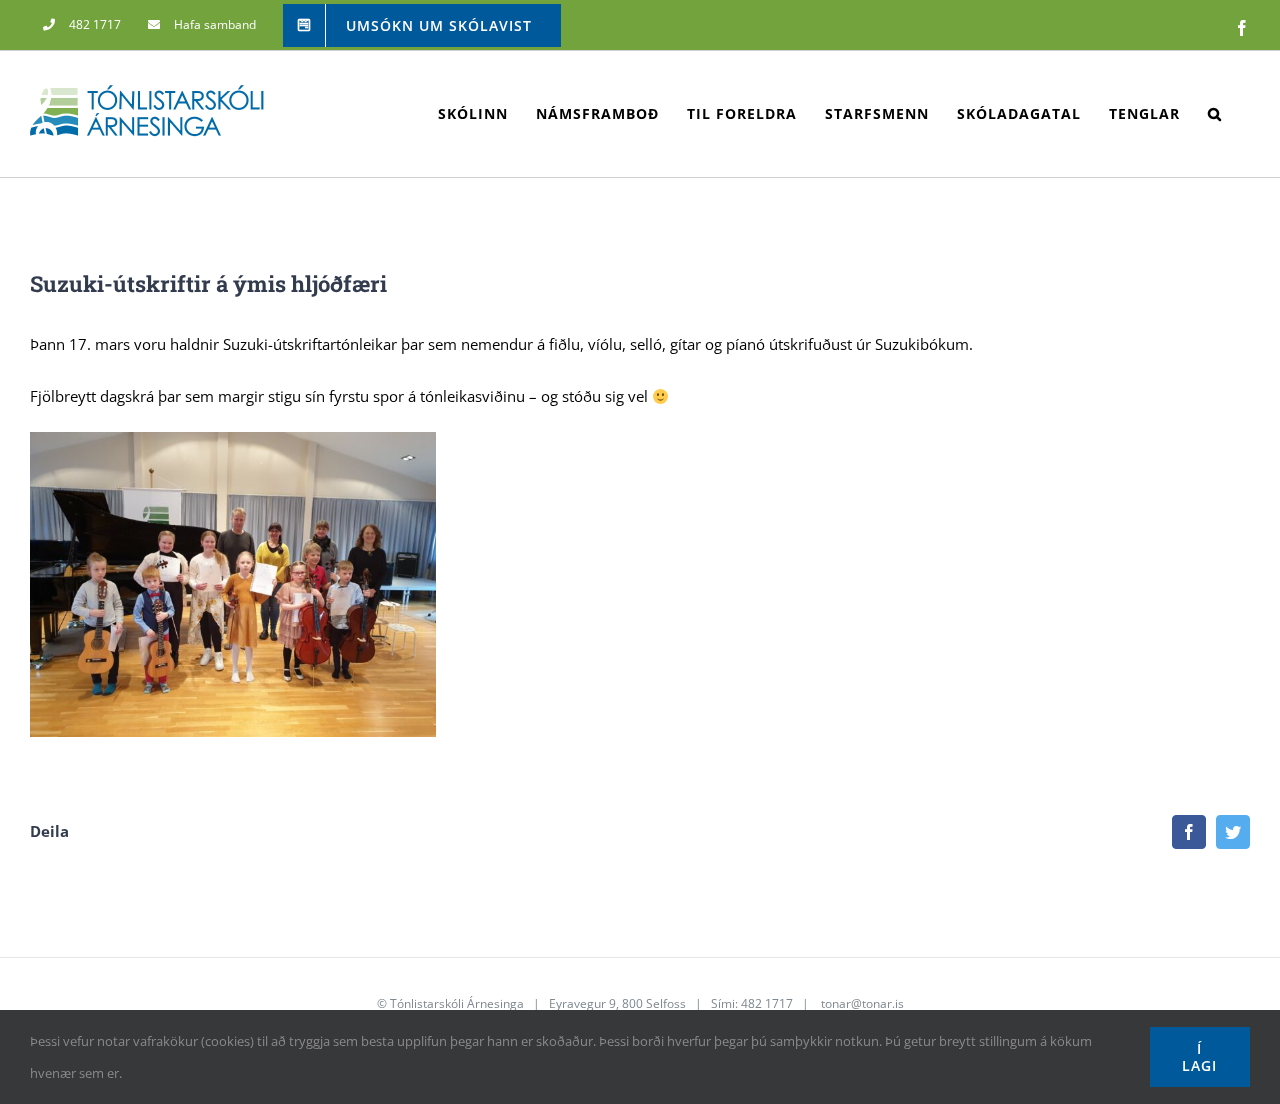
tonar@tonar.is (862, 1003)
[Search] (1215, 114)
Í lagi (1199, 1057)
